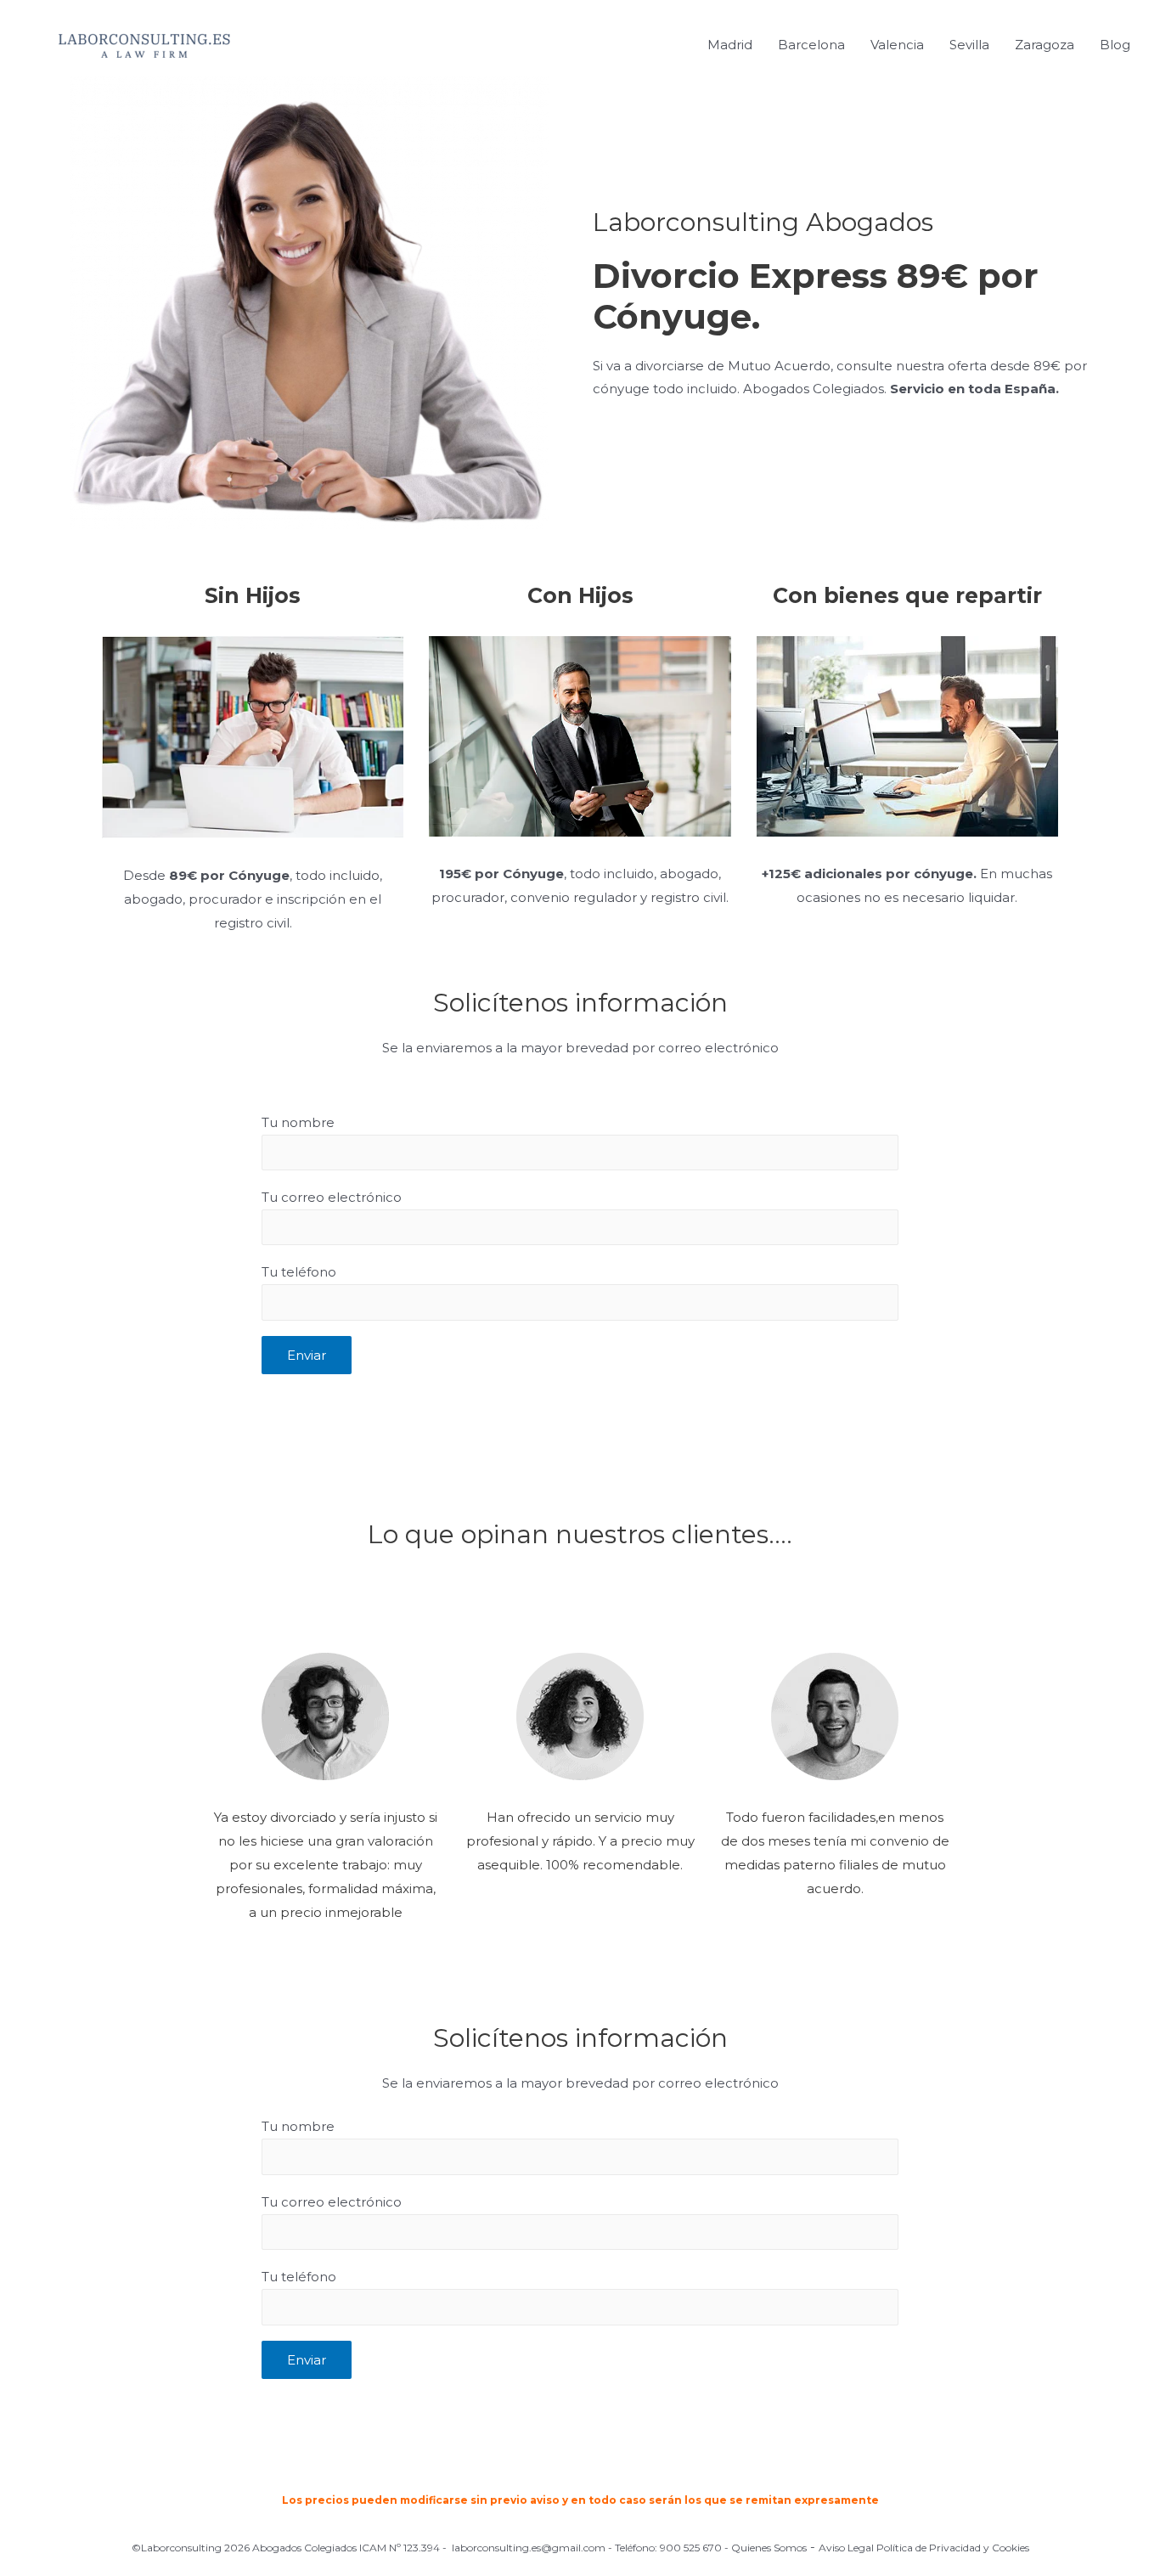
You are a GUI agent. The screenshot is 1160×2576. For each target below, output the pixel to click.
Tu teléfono (299, 1272)
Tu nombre (298, 1122)
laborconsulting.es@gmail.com (529, 2548)
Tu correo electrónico (332, 1197)
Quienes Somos (769, 2548)
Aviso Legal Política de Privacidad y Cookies (924, 2548)
